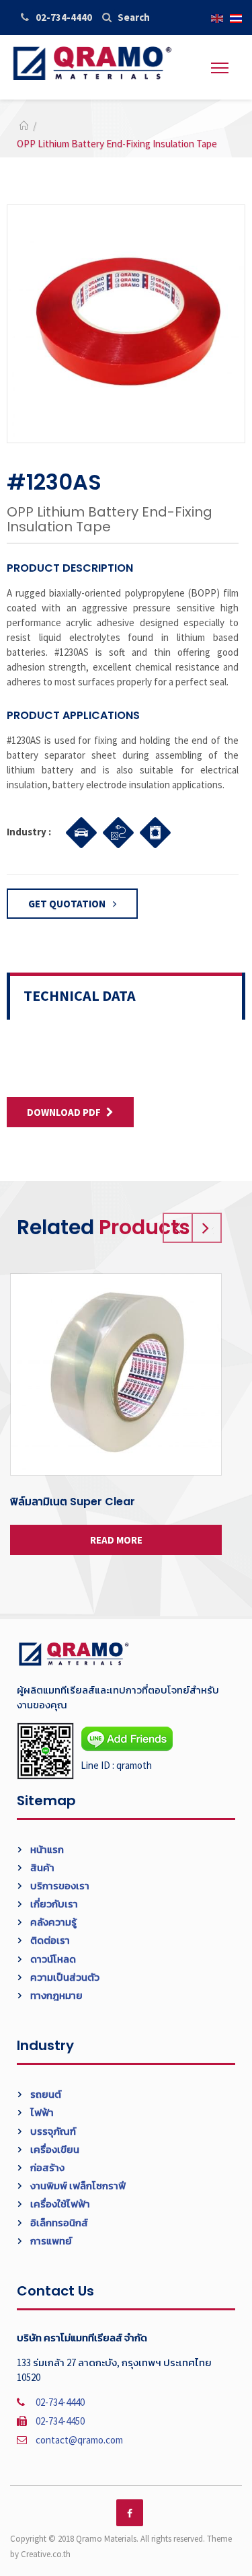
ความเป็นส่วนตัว (64, 1977)
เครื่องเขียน (54, 2149)
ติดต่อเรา (49, 1940)
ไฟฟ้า (41, 2112)
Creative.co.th (46, 2554)
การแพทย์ (50, 2241)
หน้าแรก (46, 1849)
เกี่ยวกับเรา (53, 1904)
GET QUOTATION (68, 904)
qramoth (134, 1765)
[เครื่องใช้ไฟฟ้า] (152, 831)
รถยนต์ (45, 2094)
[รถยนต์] (78, 831)
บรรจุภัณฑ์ (52, 2131)
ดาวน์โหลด (52, 1959)
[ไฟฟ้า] (115, 831)
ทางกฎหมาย (55, 1995)
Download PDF (64, 1112)
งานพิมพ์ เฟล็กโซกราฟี (77, 2186)
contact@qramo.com (79, 2440)
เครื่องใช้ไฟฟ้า (59, 2204)
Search (134, 17)
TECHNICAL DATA (80, 995)
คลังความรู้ (52, 1922)
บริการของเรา (59, 1886)
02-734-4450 (60, 2421)
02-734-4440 (64, 17)
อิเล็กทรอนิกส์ (58, 2223)
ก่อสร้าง (46, 2167)
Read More (116, 1540)
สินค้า (41, 1867)
